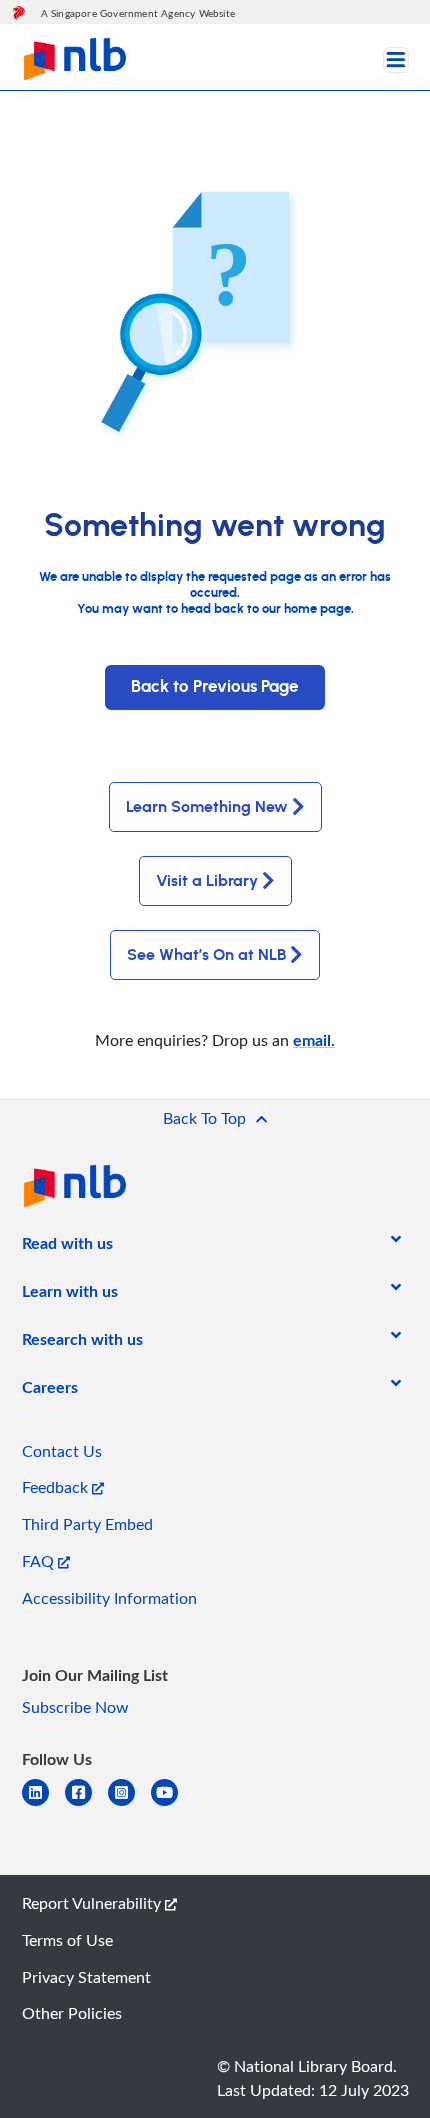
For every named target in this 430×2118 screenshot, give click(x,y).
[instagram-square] (129, 1804)
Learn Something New (207, 807)
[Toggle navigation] (396, 60)
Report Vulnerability (93, 1903)
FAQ (40, 1561)
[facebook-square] (86, 1804)
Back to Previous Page (215, 687)
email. (314, 1039)
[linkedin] (43, 1804)
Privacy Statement (86, 1977)
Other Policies (72, 2013)
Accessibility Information (109, 1598)
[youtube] (172, 1804)
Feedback (57, 1487)
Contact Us (62, 1451)
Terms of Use (67, 1940)
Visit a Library (207, 881)
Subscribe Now (75, 1707)
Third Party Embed (87, 1524)
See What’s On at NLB (206, 955)
